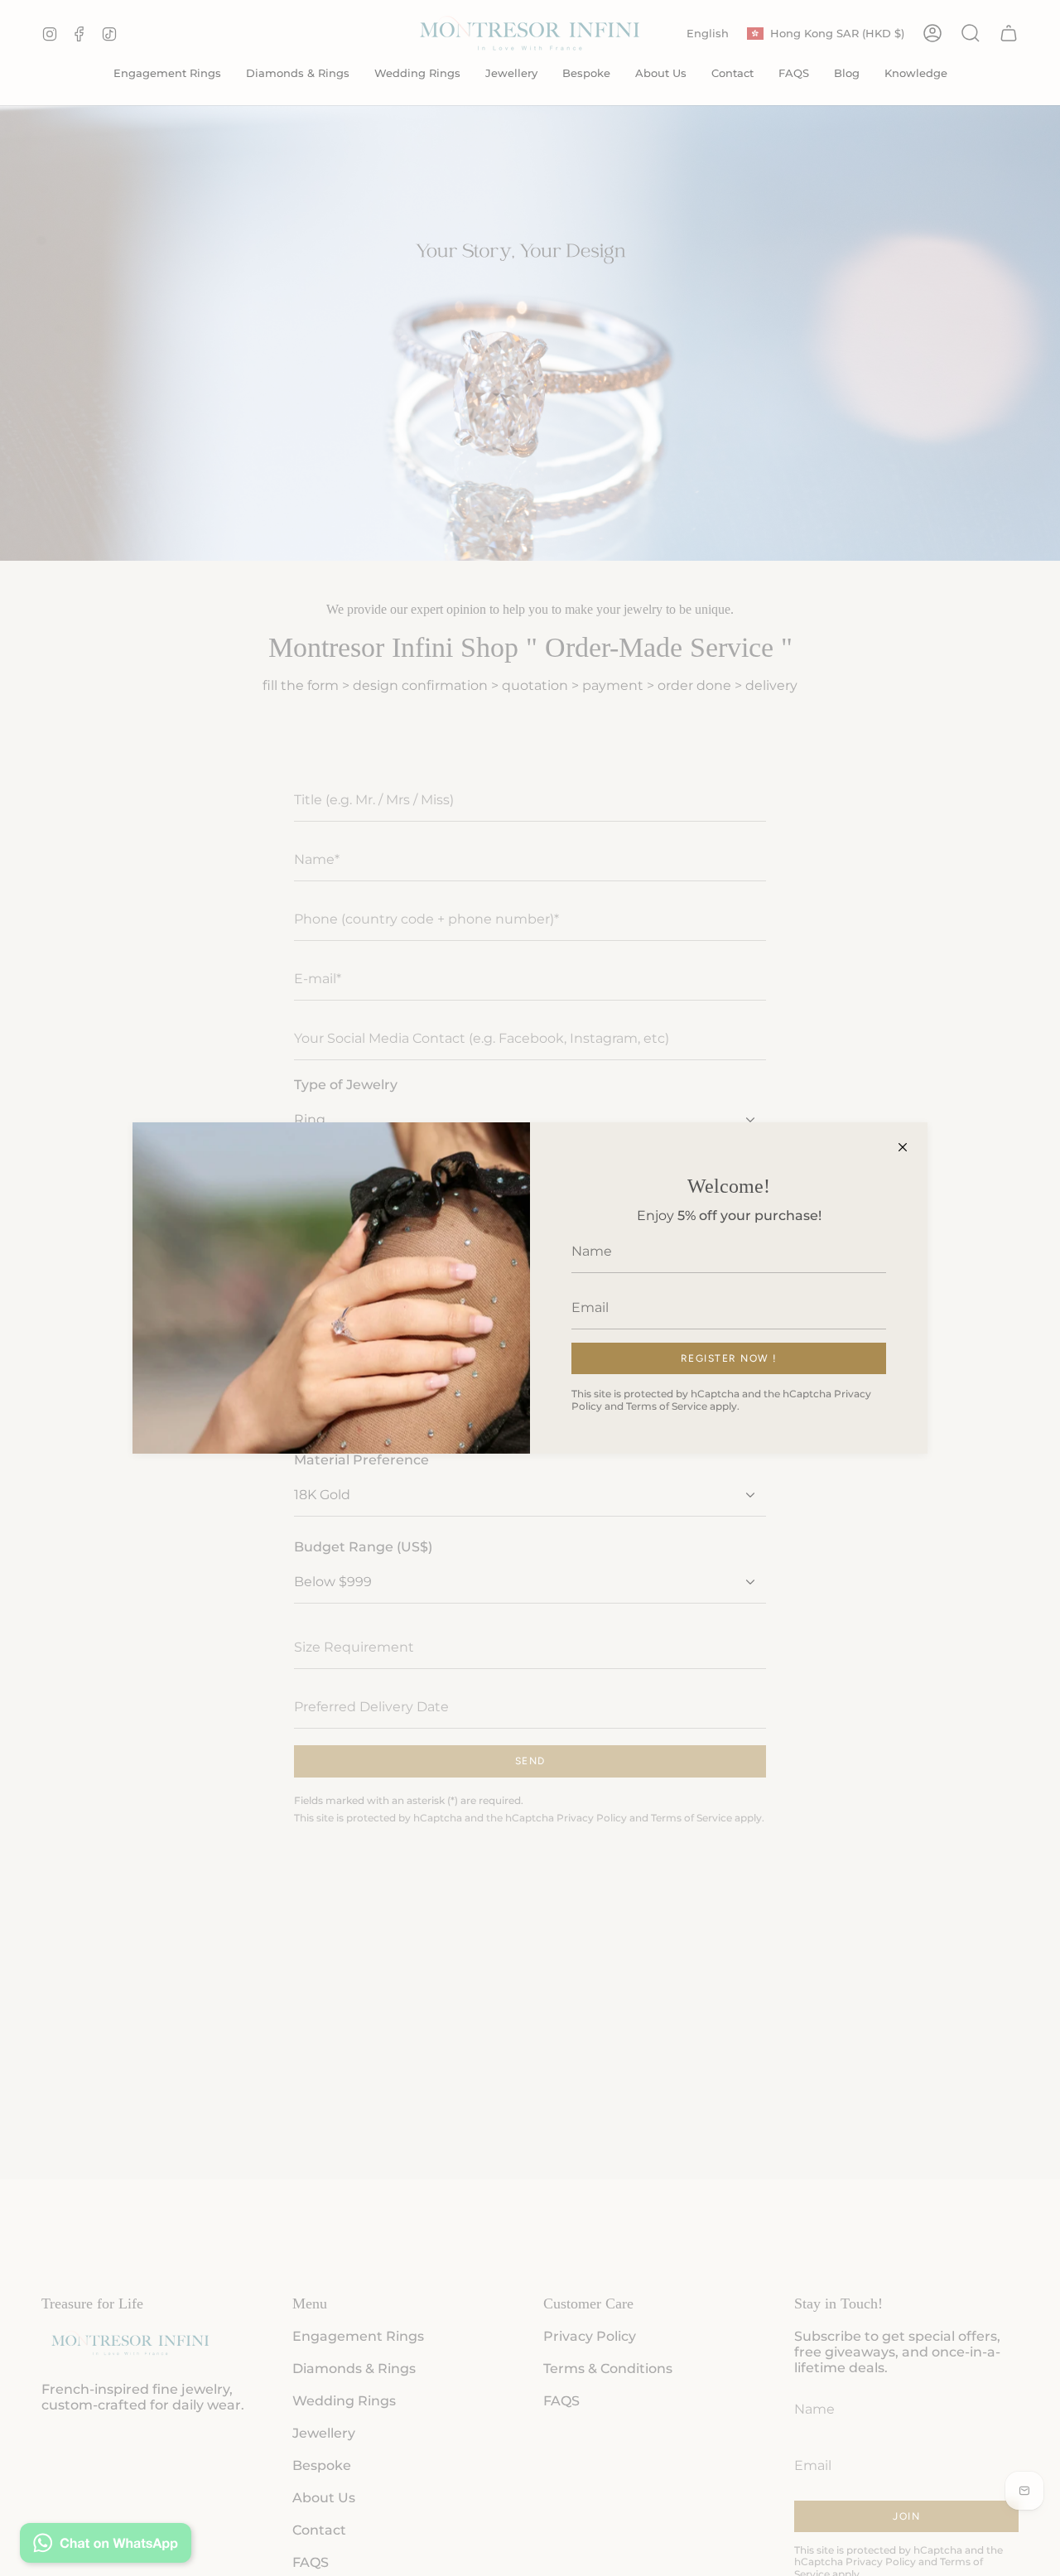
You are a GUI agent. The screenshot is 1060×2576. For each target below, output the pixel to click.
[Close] (903, 1147)
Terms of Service (667, 1406)
